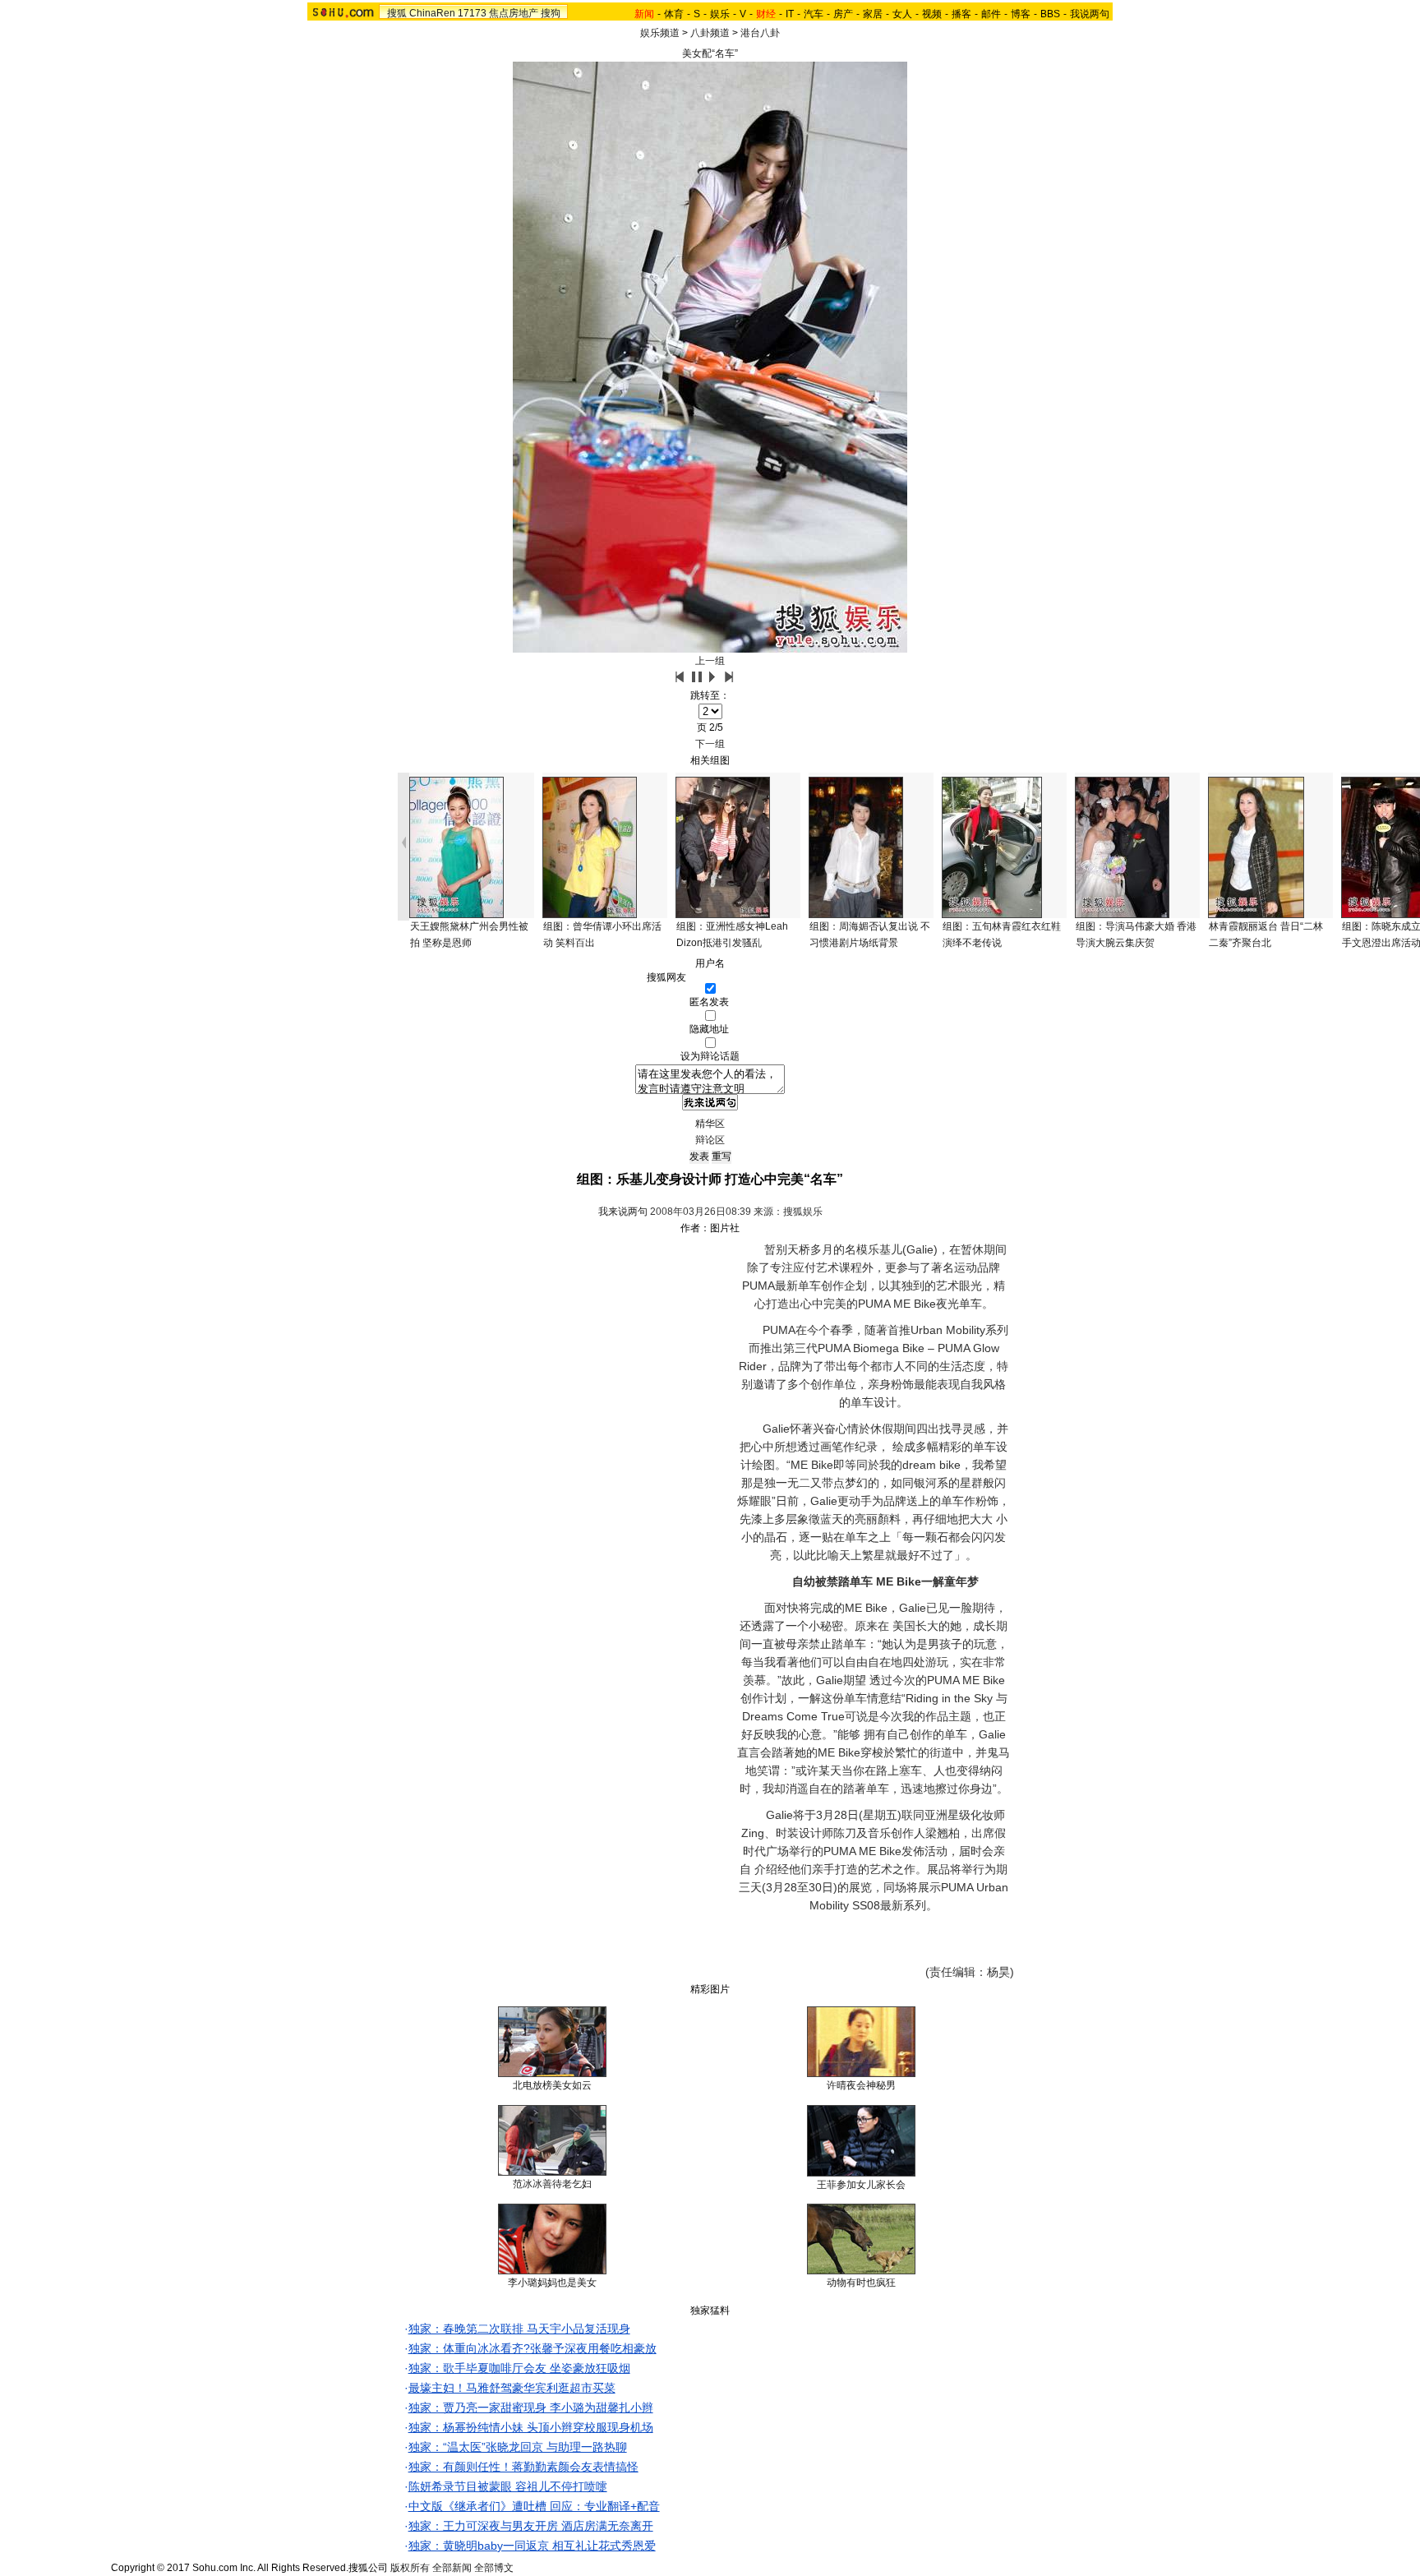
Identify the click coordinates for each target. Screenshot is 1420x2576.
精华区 (710, 1124)
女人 (902, 14)
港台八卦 (760, 33)
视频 (932, 14)
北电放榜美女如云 (552, 2085)
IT (790, 14)
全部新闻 (452, 2568)
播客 (961, 14)
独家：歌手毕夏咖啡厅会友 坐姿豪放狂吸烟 (519, 2368)
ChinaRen (432, 13)
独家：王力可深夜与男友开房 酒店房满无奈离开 (531, 2526)
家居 (873, 14)
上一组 (710, 661)
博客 (1021, 14)
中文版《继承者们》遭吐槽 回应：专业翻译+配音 (534, 2506)
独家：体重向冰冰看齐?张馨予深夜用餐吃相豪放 (532, 2348)
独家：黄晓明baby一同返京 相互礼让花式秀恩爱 (532, 2546)
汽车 (814, 14)
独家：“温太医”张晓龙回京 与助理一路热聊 (518, 2447)
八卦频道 (710, 33)
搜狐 (397, 13)
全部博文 (494, 2568)
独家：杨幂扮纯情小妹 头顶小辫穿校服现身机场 (531, 2427)
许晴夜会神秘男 (861, 2085)
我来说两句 (623, 1212)
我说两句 (1090, 14)
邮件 (991, 14)
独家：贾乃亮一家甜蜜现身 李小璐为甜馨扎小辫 (531, 2407)
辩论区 (710, 1140)
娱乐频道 (660, 33)
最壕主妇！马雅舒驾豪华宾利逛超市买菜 (512, 2388)
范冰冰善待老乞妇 (552, 2184)
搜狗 (551, 13)
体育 (674, 14)
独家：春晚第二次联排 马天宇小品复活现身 (519, 2329)
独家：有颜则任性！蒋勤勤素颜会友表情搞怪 (523, 2467)
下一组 (710, 744)
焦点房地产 (514, 13)
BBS (1050, 14)
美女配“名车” (710, 53)
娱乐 (720, 14)
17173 (472, 13)
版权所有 (410, 2568)
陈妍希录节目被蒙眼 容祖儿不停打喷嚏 (508, 2486)
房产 (843, 14)
